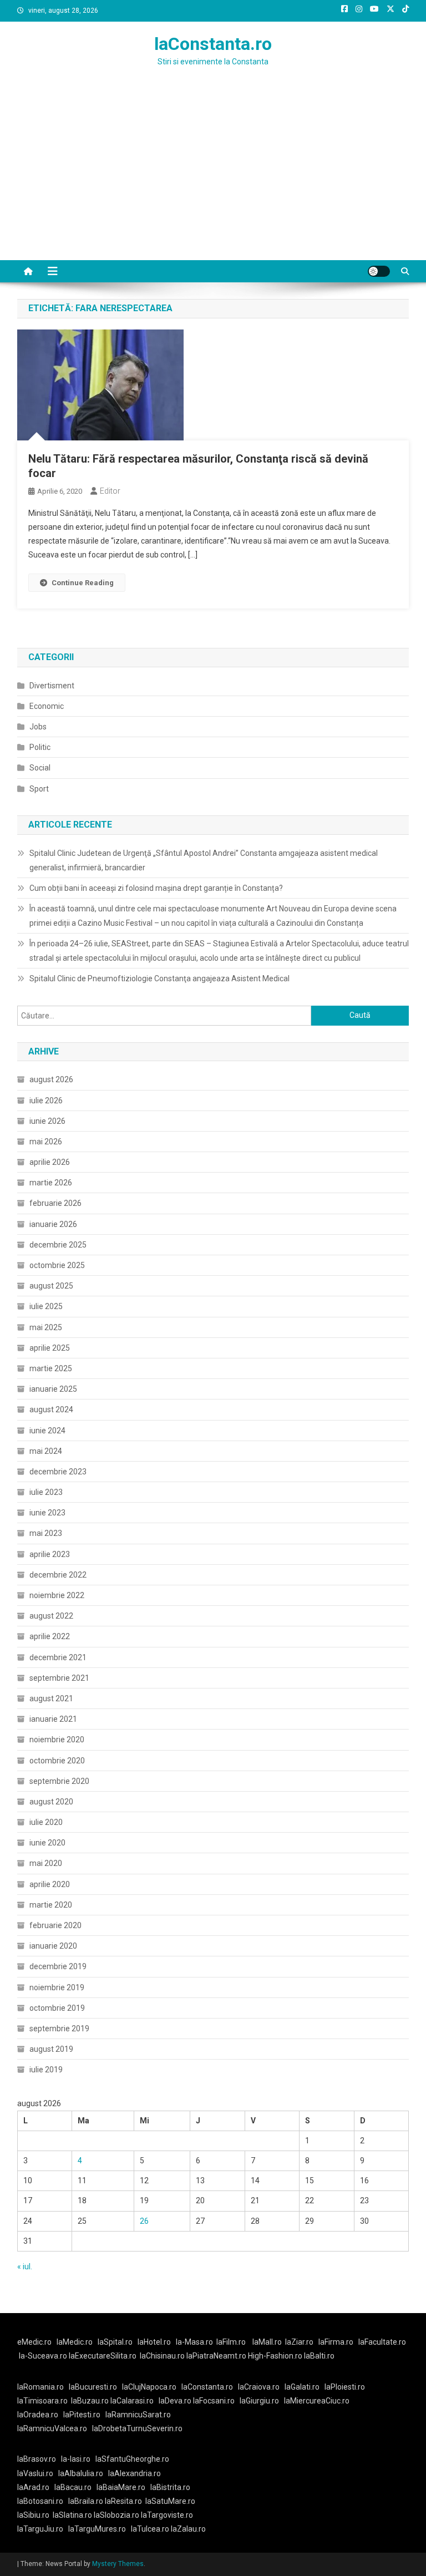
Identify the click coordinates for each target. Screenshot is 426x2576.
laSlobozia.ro (116, 2515)
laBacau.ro (73, 2487)
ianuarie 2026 (53, 1224)
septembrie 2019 (59, 2029)
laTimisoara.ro (42, 2401)
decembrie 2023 (58, 1472)
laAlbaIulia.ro (81, 2473)
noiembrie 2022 (57, 1595)
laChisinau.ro (162, 2356)
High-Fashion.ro (275, 2356)
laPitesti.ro (82, 2415)
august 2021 (51, 1698)
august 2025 (51, 1286)
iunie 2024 (47, 1431)
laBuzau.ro (91, 2401)
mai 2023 (46, 1533)
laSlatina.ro (72, 2515)
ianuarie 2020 (53, 1946)
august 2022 (51, 1616)
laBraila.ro (86, 2501)
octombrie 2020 (57, 1761)
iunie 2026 (47, 1121)
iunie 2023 (47, 1513)
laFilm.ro (231, 2342)
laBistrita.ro (170, 2487)
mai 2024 (46, 1451)
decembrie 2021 (58, 1657)
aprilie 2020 (50, 1884)
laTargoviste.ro (167, 2515)
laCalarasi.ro (132, 2401)
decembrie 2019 (58, 1966)
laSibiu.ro (33, 2515)
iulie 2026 (46, 1101)
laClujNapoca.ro (149, 2387)
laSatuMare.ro (170, 2501)
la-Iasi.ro (76, 2459)
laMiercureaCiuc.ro (317, 2401)
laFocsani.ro (214, 2401)
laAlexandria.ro (135, 2473)
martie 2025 (51, 1368)
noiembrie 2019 (57, 1987)
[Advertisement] (213, 177)
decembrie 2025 (58, 1245)
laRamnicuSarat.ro (138, 2415)
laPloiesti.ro (345, 2387)
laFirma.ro (336, 2342)
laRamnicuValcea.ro (52, 2428)
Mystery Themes (118, 2564)
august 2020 (51, 1802)
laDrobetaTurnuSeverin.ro (137, 2428)
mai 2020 (46, 1863)
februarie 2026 (55, 1203)
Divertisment (52, 686)
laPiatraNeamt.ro (216, 2356)
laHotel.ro (154, 2342)
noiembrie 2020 (57, 1740)
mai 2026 (46, 1142)
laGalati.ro (302, 2387)
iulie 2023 (46, 1492)
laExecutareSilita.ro (103, 2356)
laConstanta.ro (213, 44)
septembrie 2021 (59, 1678)
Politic (40, 747)
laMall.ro (267, 2342)
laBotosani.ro (40, 2501)
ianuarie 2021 (53, 1719)
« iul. (25, 2266)
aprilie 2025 (50, 1348)
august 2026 (51, 1079)
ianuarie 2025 (53, 1389)
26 (144, 2221)
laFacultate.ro (382, 2342)
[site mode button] (379, 271)
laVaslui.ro (38, 2473)
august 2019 (51, 2049)
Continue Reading (83, 583)
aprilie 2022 (50, 1636)
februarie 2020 (55, 1925)
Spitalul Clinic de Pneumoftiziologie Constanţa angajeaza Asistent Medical (159, 978)
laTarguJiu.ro (43, 2529)
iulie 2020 (46, 1822)
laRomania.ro (40, 2387)
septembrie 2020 (59, 1781)
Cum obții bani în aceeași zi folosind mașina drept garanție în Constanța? (156, 888)
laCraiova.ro (259, 2387)
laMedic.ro (75, 2342)
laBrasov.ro (37, 2459)
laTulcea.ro (151, 2529)
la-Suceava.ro (43, 2356)
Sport (39, 789)
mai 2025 (46, 1327)
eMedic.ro (34, 2342)
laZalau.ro (188, 2529)
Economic (47, 706)
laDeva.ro (175, 2401)
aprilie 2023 (50, 1554)
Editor (110, 491)
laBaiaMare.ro (121, 2487)
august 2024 (51, 1409)
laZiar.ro (299, 2342)
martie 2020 (51, 1905)
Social (40, 768)
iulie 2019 (46, 2070)
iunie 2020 (47, 1843)
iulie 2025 (46, 1306)
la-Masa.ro (194, 2342)
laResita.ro (123, 2501)
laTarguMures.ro (97, 2529)
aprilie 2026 (50, 1162)
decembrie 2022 (58, 1575)
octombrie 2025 (57, 1265)
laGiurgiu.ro (262, 2401)
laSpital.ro (115, 2342)
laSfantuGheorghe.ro (132, 2459)
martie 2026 (51, 1183)
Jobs (38, 727)
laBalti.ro (319, 2356)
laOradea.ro (38, 2415)
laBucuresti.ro (93, 2387)
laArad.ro (33, 2487)
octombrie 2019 (57, 2008)
